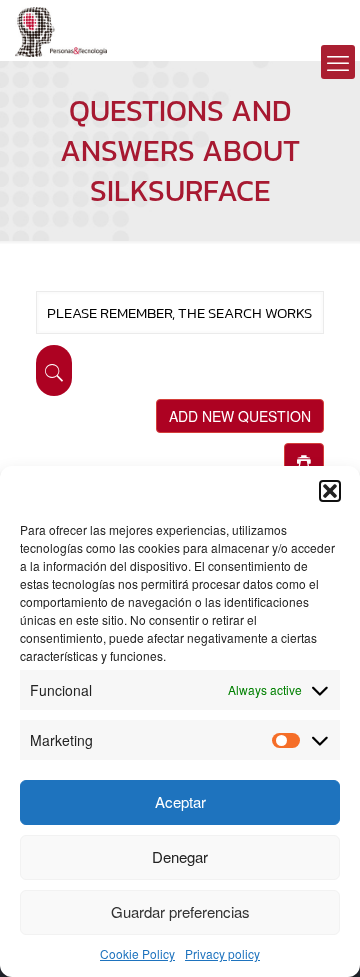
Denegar (180, 856)
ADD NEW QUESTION (240, 416)
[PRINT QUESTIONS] (304, 460)
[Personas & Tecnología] (61, 30)
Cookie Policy (137, 953)
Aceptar (180, 801)
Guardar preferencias (180, 911)
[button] (330, 491)
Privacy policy (222, 953)
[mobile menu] (338, 62)
